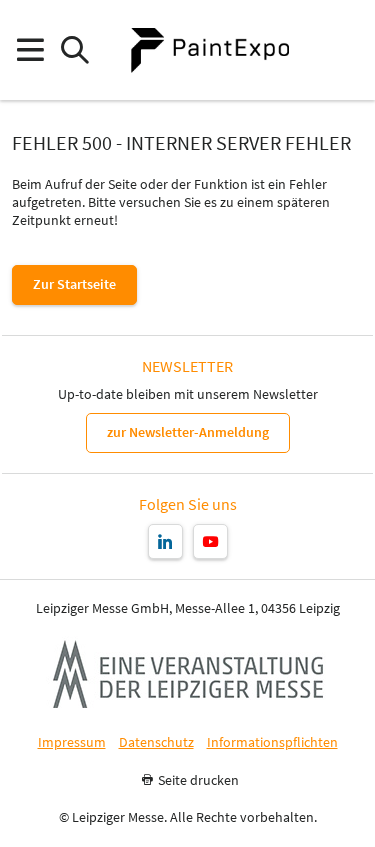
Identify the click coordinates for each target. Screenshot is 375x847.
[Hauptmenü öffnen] (29, 50)
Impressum (72, 742)
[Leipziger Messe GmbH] (188, 674)
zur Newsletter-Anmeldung (188, 432)
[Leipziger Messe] (345, 50)
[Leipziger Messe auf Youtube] (210, 541)
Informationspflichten (272, 742)
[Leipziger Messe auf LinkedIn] (165, 541)
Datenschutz (156, 742)
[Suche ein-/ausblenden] (74, 50)
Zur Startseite (74, 284)
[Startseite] (210, 50)
